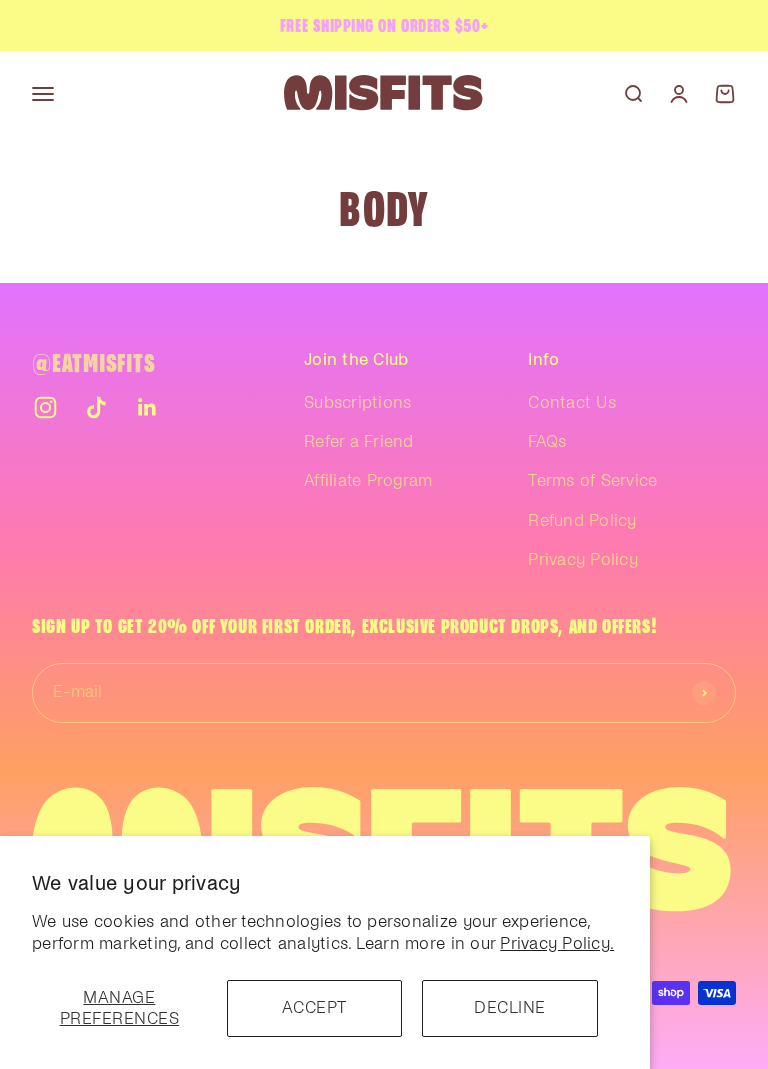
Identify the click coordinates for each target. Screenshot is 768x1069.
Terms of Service (592, 481)
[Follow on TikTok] (96, 407)
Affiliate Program (368, 481)
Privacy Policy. (557, 944)
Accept (314, 1008)
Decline (510, 1008)
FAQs (547, 442)
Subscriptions (357, 403)
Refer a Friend (359, 442)
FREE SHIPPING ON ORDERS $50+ (384, 25)
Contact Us (572, 403)
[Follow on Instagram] (45, 407)
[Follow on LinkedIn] (147, 407)
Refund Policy (582, 521)
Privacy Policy (583, 560)
